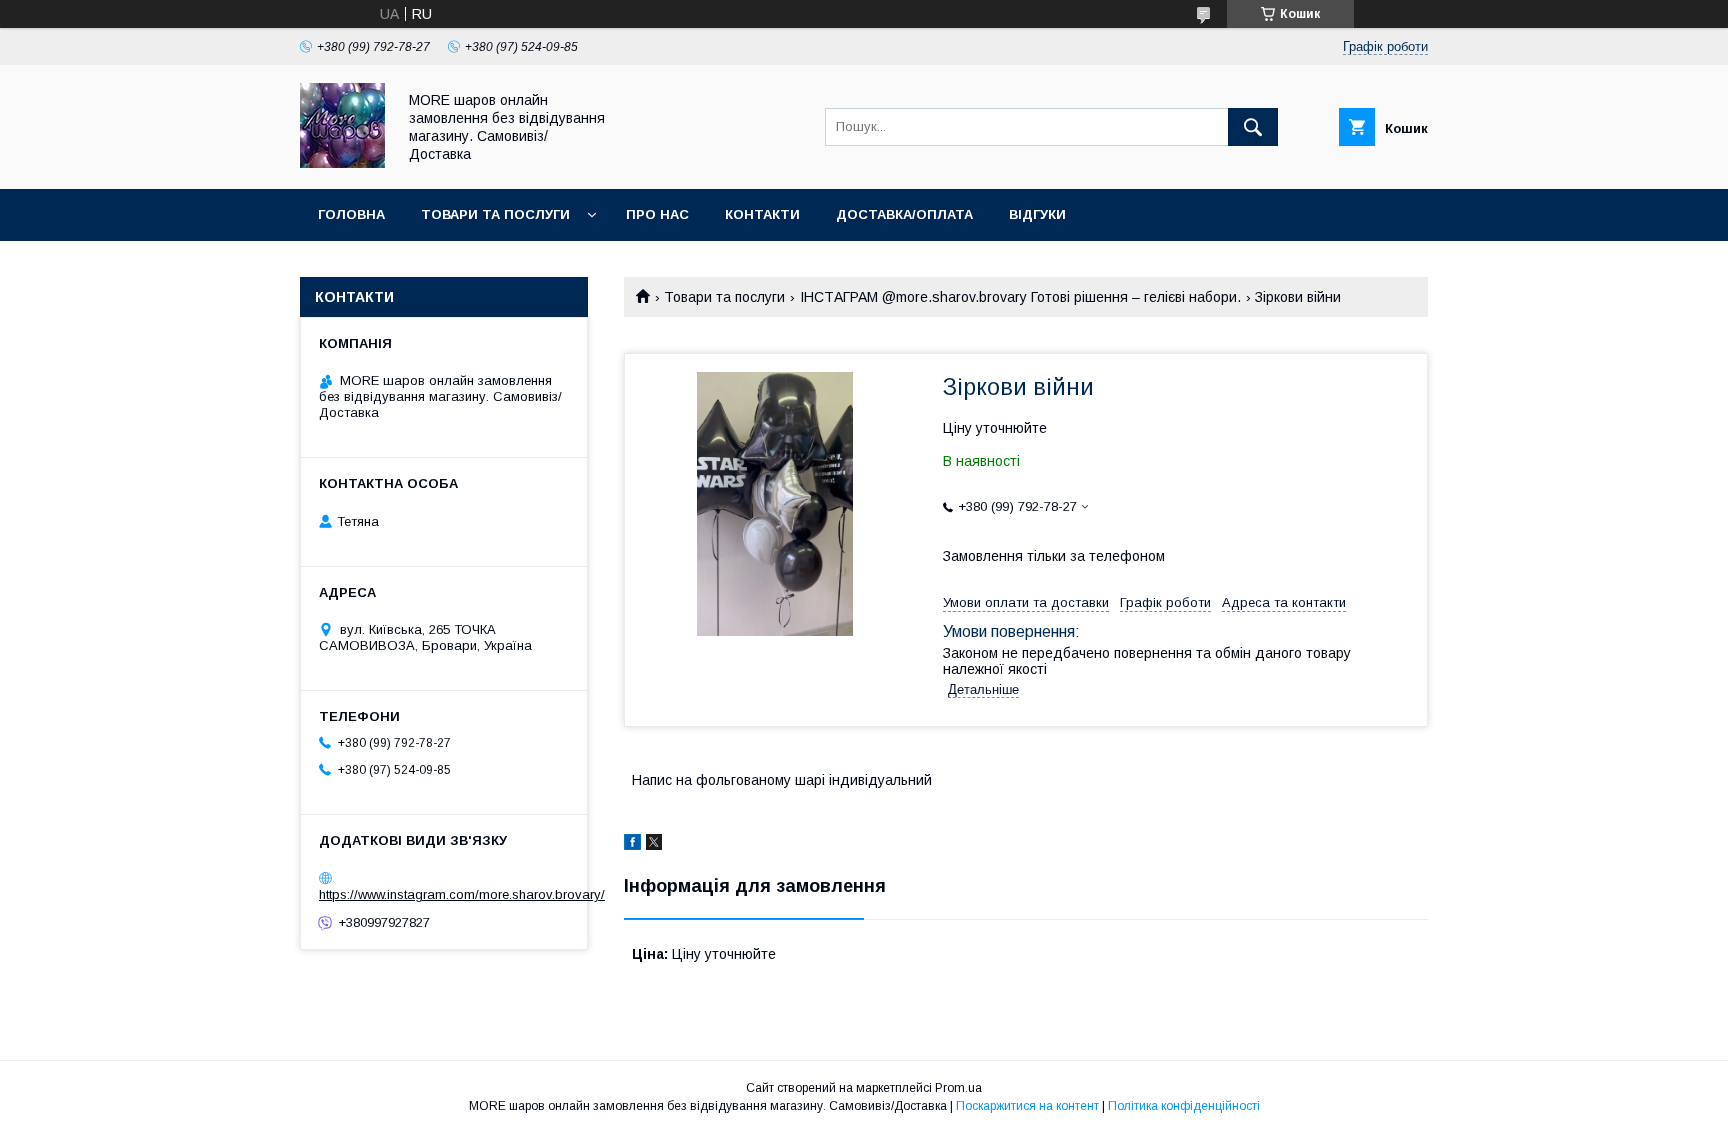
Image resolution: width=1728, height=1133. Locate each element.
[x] (654, 845)
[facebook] (632, 845)
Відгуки (1037, 214)
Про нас (657, 214)
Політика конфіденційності (1184, 1106)
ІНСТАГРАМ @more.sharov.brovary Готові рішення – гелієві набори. (1020, 297)
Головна (351, 214)
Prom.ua (958, 1088)
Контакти (762, 214)
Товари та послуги (495, 214)
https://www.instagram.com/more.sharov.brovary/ (462, 894)
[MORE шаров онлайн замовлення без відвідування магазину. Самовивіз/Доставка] (342, 163)
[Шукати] (1253, 127)
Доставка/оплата (904, 214)
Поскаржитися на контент (1027, 1106)
